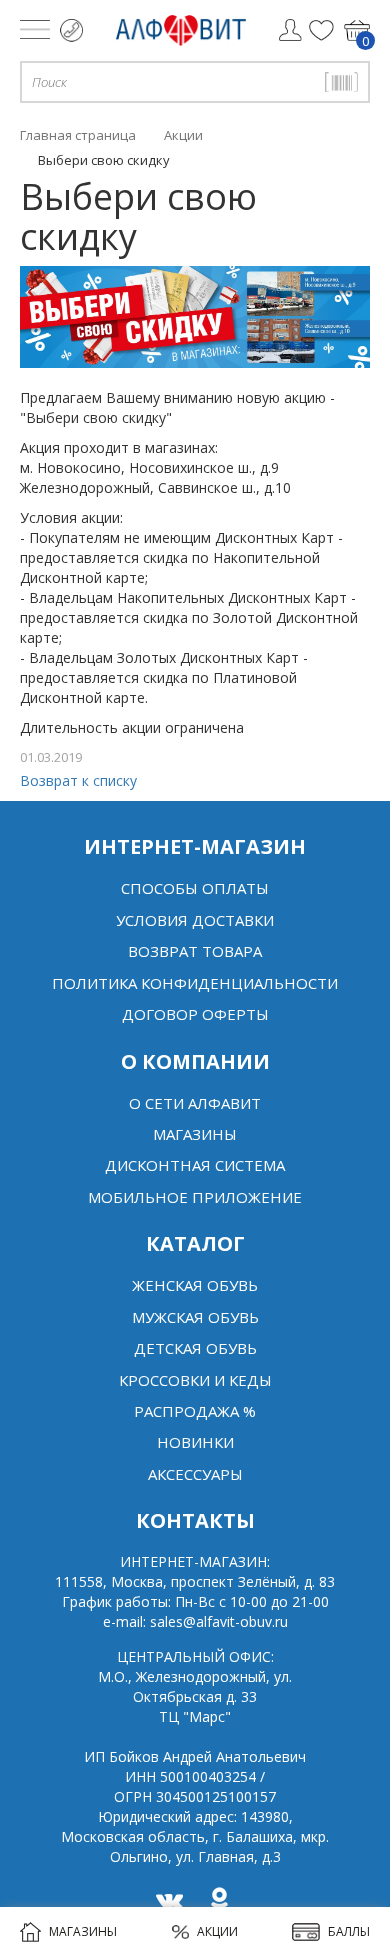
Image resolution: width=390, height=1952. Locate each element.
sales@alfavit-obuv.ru (219, 1621)
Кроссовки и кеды (195, 1380)
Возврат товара (195, 951)
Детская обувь (195, 1348)
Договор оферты (195, 1014)
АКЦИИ (217, 1931)
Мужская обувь (195, 1317)
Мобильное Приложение (195, 1197)
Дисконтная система (195, 1165)
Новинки (195, 1442)
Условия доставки (195, 920)
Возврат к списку (78, 780)
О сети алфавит (195, 1103)
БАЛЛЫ (349, 1931)
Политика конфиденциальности (195, 983)
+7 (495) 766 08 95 (71, 30)
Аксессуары (195, 1474)
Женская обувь (195, 1285)
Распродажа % (195, 1411)
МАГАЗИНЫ (83, 1931)
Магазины (195, 1134)
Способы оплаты (195, 888)
